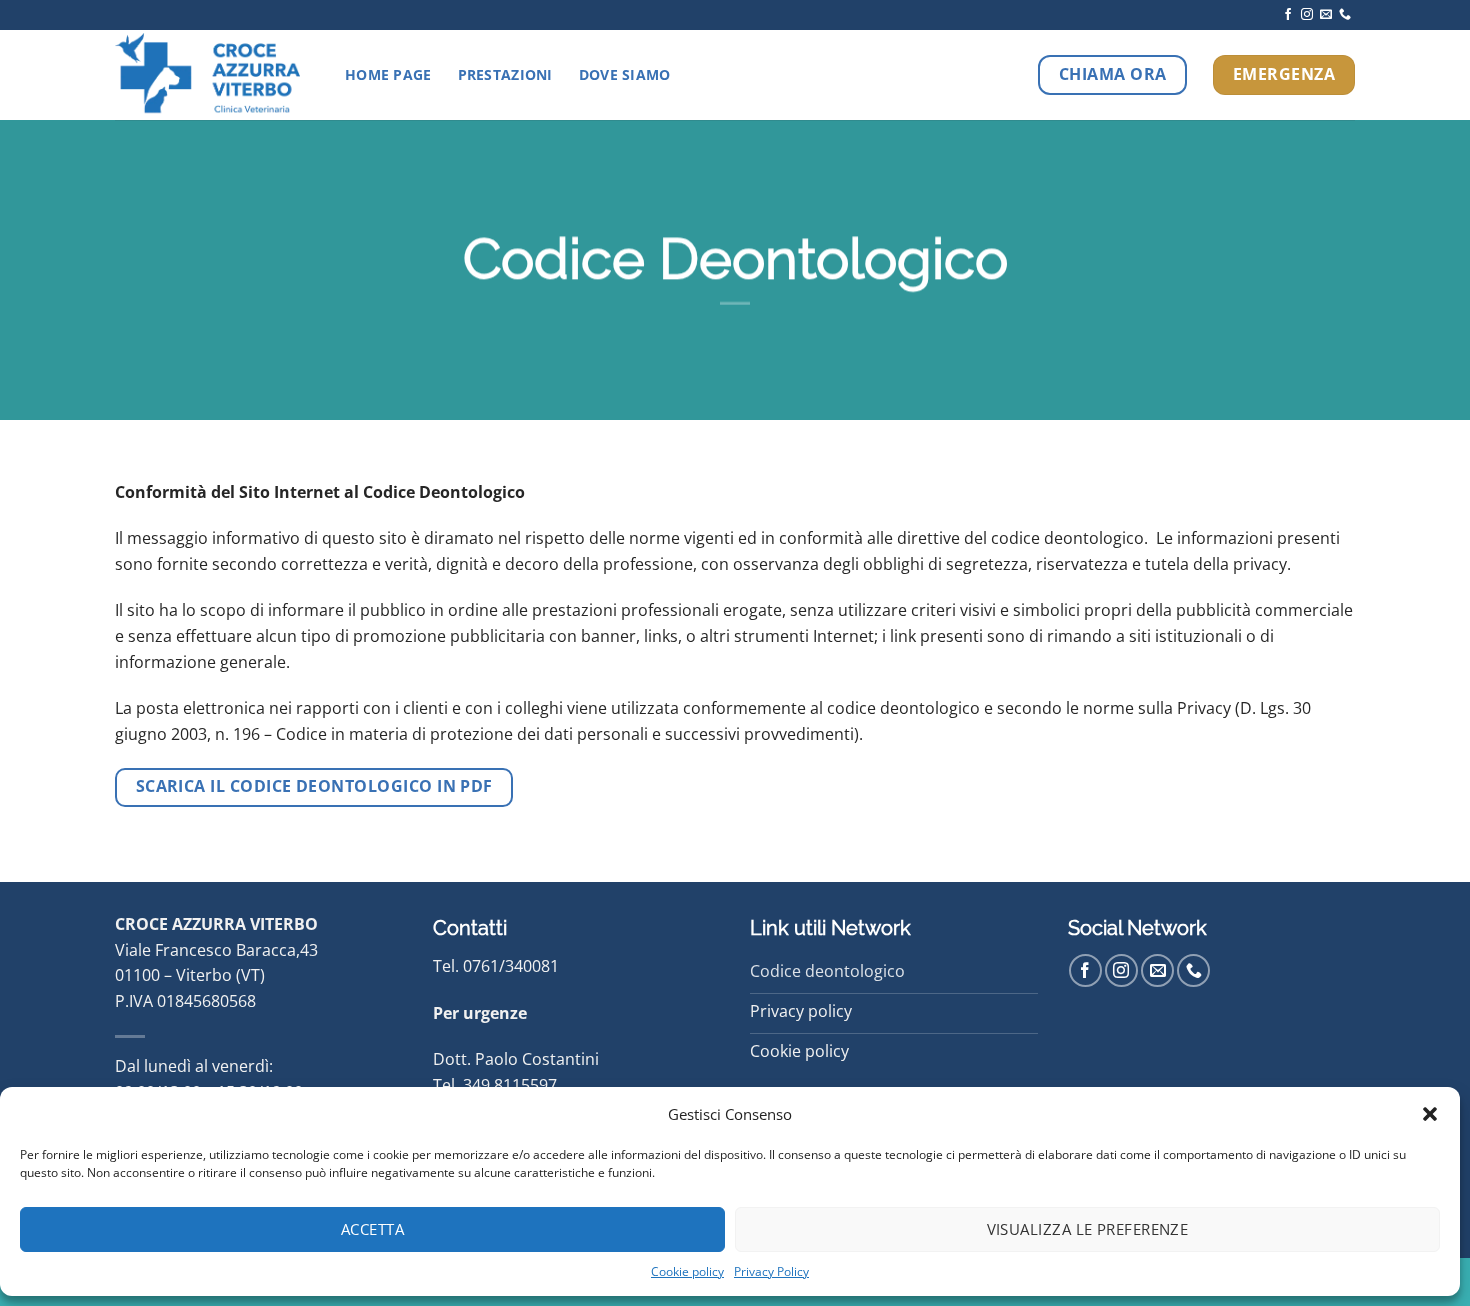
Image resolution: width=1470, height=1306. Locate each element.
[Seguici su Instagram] (1307, 15)
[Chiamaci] (1345, 15)
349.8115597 (510, 1085)
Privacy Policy (771, 1271)
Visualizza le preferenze (1088, 1229)
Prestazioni (505, 74)
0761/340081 (511, 966)
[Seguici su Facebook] (1288, 15)
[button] (1430, 1114)
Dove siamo (625, 74)
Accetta (372, 1229)
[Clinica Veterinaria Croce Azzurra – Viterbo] (215, 75)
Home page (388, 74)
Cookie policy (687, 1271)
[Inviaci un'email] (1326, 15)
